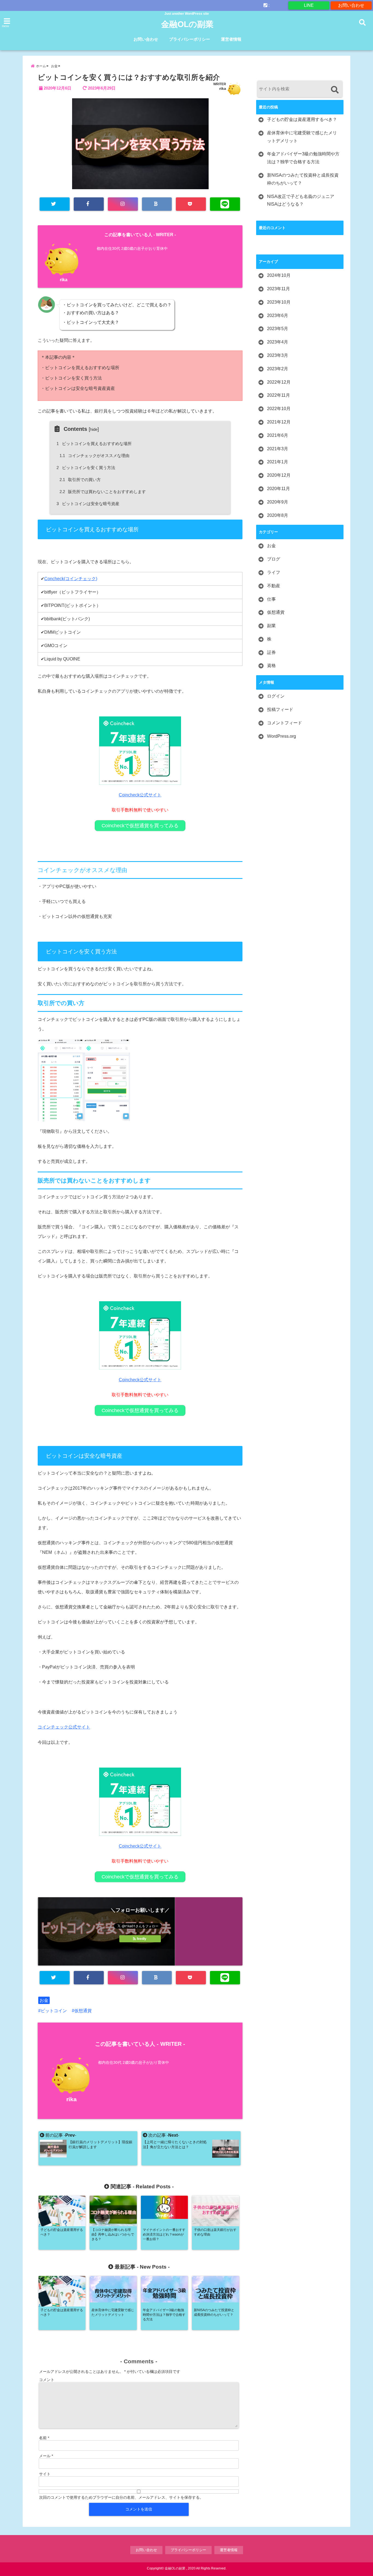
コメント (47, 2380)
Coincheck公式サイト (140, 795)
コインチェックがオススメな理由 (95, 456)
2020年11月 (279, 489)
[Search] (335, 90)
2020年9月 (278, 502)
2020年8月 (278, 515)
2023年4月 (278, 342)
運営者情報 (231, 39)
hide (94, 429)
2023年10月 (279, 302)
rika (223, 88)
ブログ (274, 559)
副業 (271, 626)
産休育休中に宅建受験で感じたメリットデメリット (302, 137)
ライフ (274, 572)
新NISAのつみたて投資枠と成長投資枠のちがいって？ (303, 179)
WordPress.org (282, 736)
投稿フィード (280, 709)
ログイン (276, 696)
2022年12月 (279, 382)
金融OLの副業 (187, 24)
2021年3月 (278, 449)
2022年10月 (279, 409)
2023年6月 (278, 315)
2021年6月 (278, 435)
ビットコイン (54, 2011)
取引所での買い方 (80, 480)
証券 (271, 652)
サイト (45, 2474)
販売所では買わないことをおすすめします (103, 492)
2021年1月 (278, 462)
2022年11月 (279, 395)
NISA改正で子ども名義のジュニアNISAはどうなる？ (301, 200)
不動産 (274, 586)
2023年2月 (278, 369)
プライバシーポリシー (190, 39)
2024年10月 (279, 275)
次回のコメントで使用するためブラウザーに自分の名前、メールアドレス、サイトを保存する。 (121, 2497)
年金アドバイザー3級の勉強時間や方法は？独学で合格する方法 (303, 158)
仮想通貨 (83, 2011)
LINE (309, 5)
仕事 (271, 599)
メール (46, 2456)
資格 (271, 666)
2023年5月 (278, 329)
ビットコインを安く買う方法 (87, 468)
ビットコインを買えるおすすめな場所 (95, 444)
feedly (142, 1939)
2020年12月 (279, 475)
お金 (44, 2000)
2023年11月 (279, 289)
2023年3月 (278, 355)
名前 (44, 2438)
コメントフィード (285, 723)
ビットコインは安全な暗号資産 (89, 504)
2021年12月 (279, 422)
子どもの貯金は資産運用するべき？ (302, 119)
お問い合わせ (351, 5)
